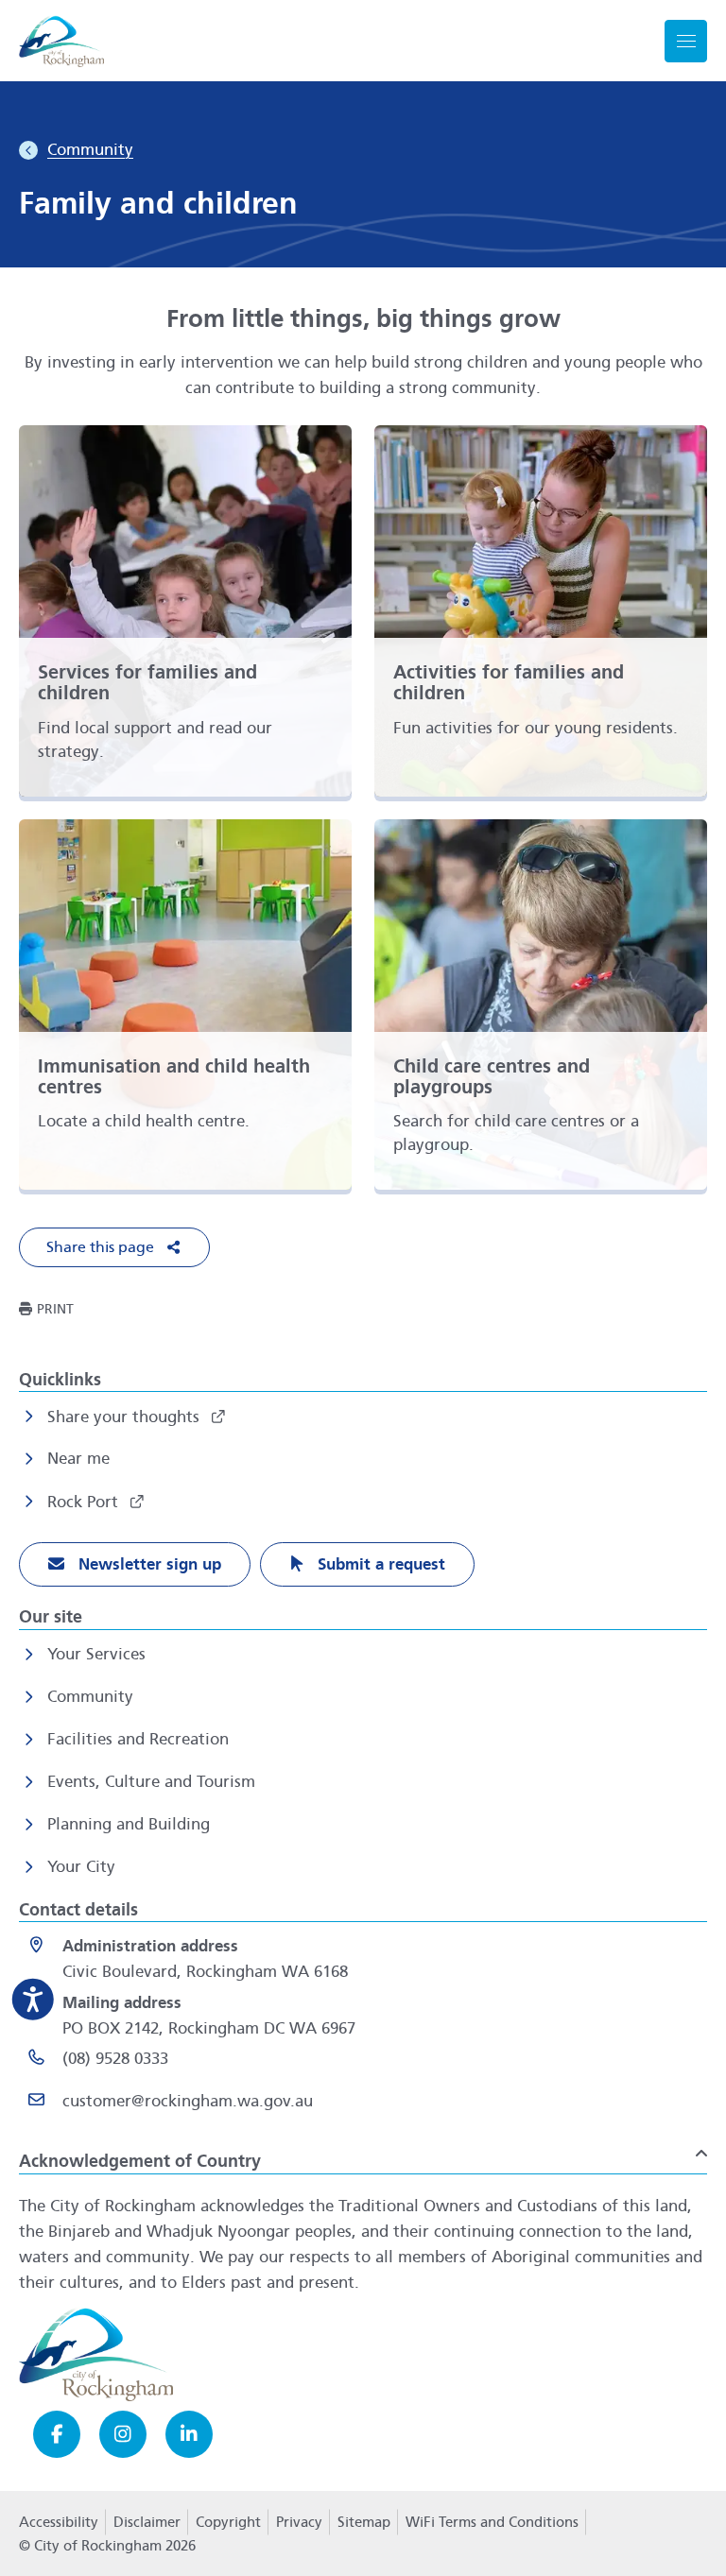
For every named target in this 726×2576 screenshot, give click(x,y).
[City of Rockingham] (61, 41)
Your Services (96, 1654)
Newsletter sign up (147, 1564)
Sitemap (364, 2522)
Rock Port (85, 1502)
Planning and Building (129, 1824)
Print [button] (55, 1309)
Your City (81, 1867)
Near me (78, 1459)
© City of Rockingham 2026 (107, 2546)
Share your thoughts (126, 1417)
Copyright (228, 2522)
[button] (114, 1247)
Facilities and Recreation (138, 1739)
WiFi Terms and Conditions (492, 2522)
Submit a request (379, 1564)
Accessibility (59, 2522)
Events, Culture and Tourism (151, 1782)
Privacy (299, 2528)
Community (90, 1697)
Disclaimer (147, 2522)
